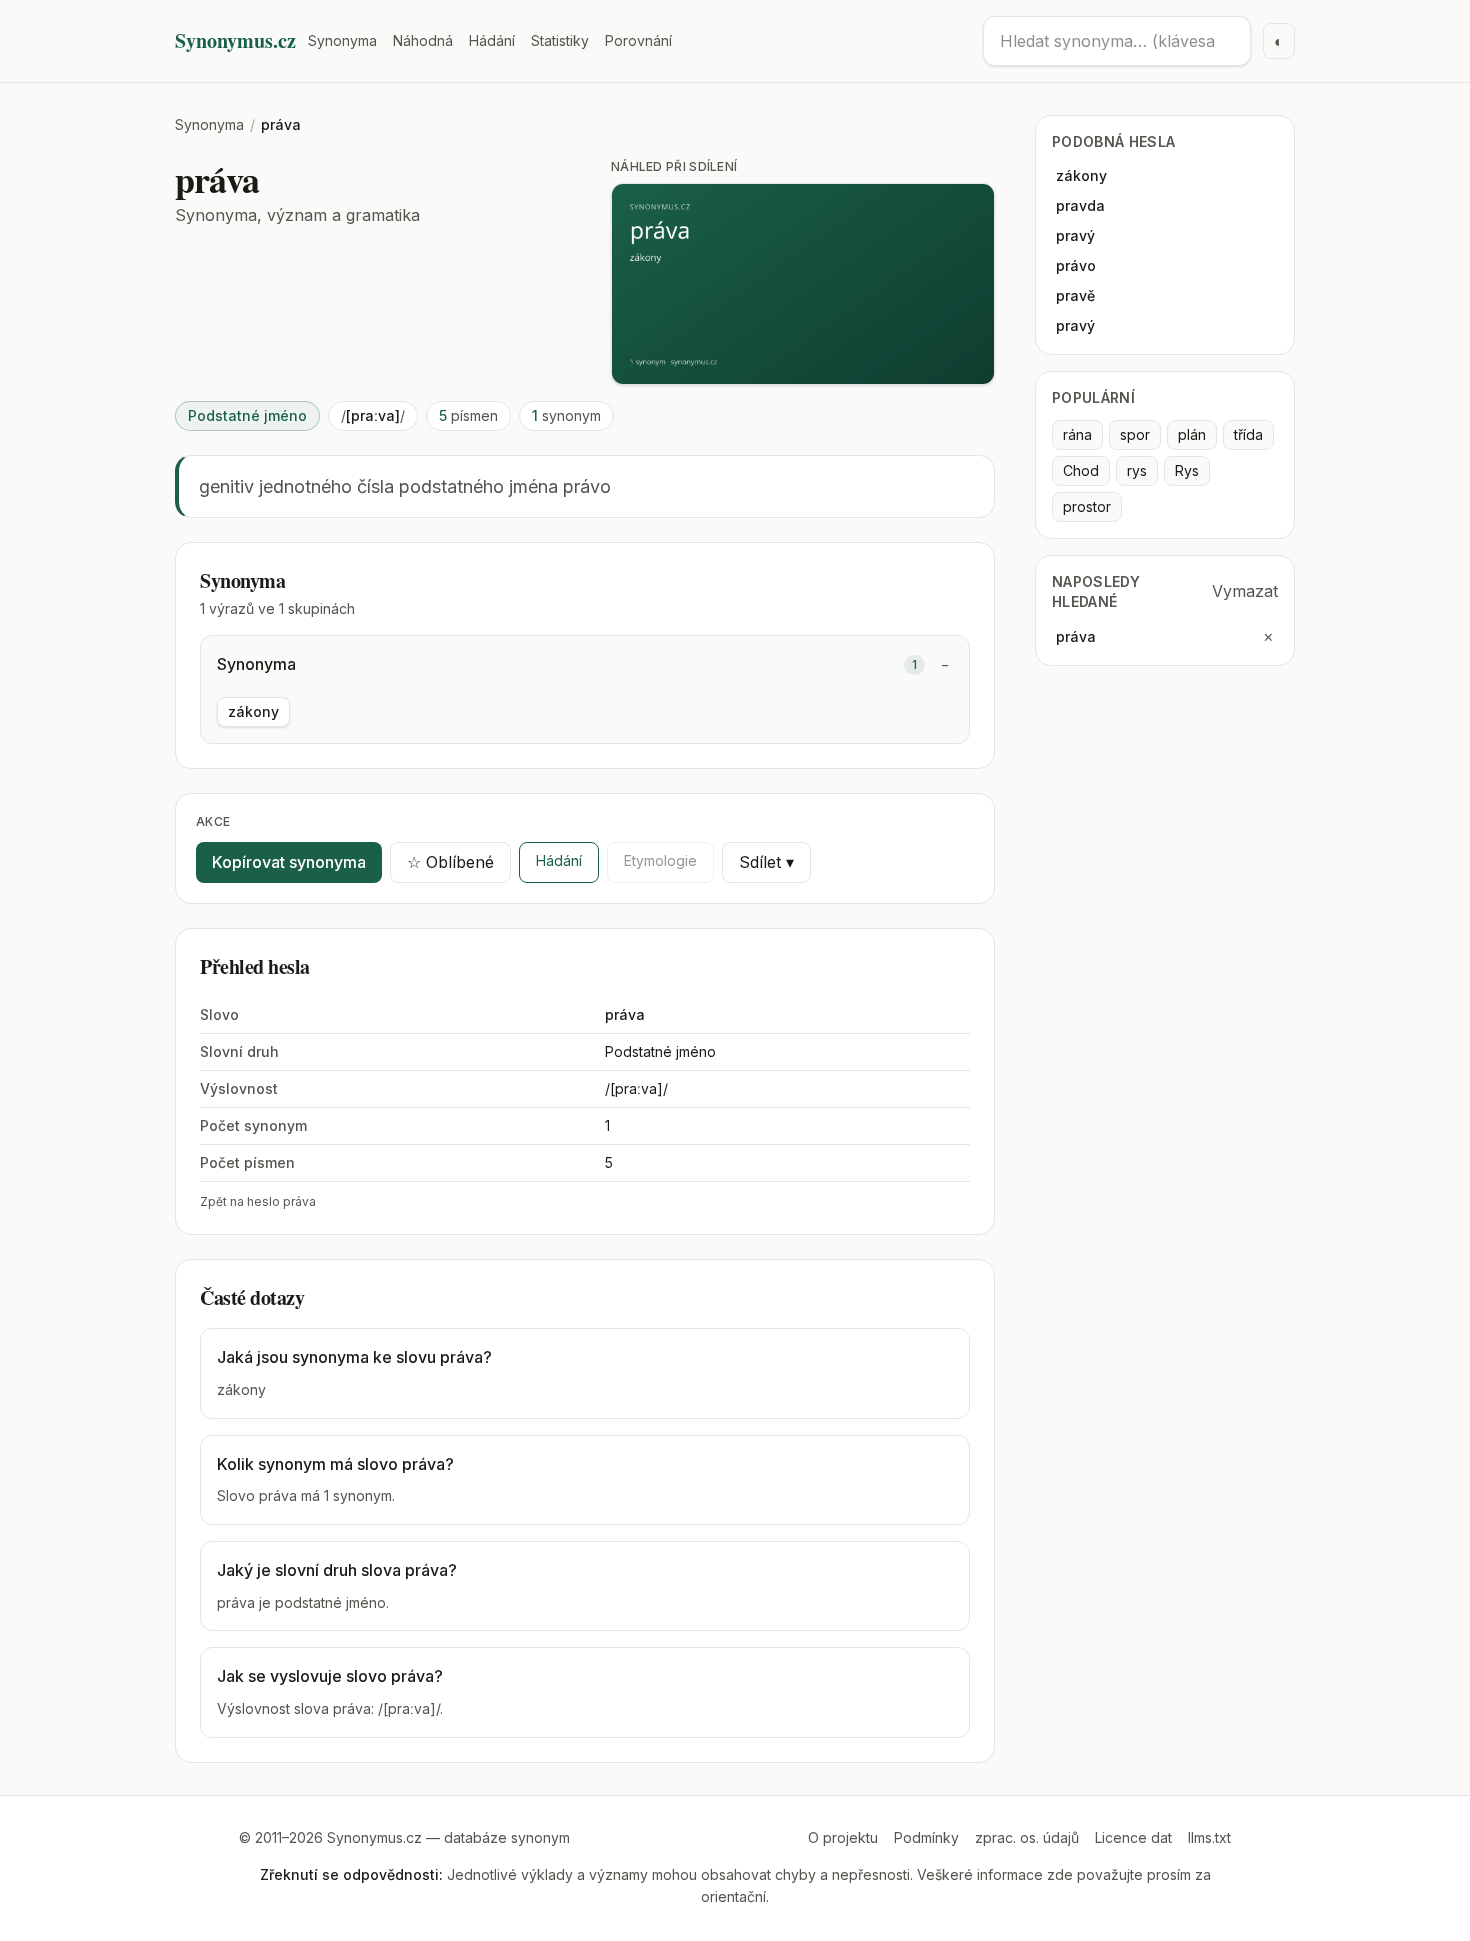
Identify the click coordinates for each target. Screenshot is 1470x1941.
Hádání (492, 40)
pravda (1080, 205)
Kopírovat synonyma (289, 862)
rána (1077, 434)
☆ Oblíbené (450, 862)
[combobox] (1117, 41)
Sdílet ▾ (766, 862)
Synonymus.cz (235, 41)
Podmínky (926, 1837)
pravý (1075, 235)
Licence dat (1133, 1837)
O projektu (843, 1837)
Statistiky (560, 40)
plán (1192, 434)
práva (1076, 636)
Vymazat (1245, 591)
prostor (1087, 506)
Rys (1187, 470)
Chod (1081, 470)
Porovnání (638, 40)
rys (1137, 470)
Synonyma (342, 40)
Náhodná (423, 40)
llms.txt (1209, 1837)
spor (1135, 434)
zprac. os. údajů (1027, 1837)
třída (1248, 434)
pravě (1075, 295)
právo (1076, 265)
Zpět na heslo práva (258, 1201)
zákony (253, 711)
